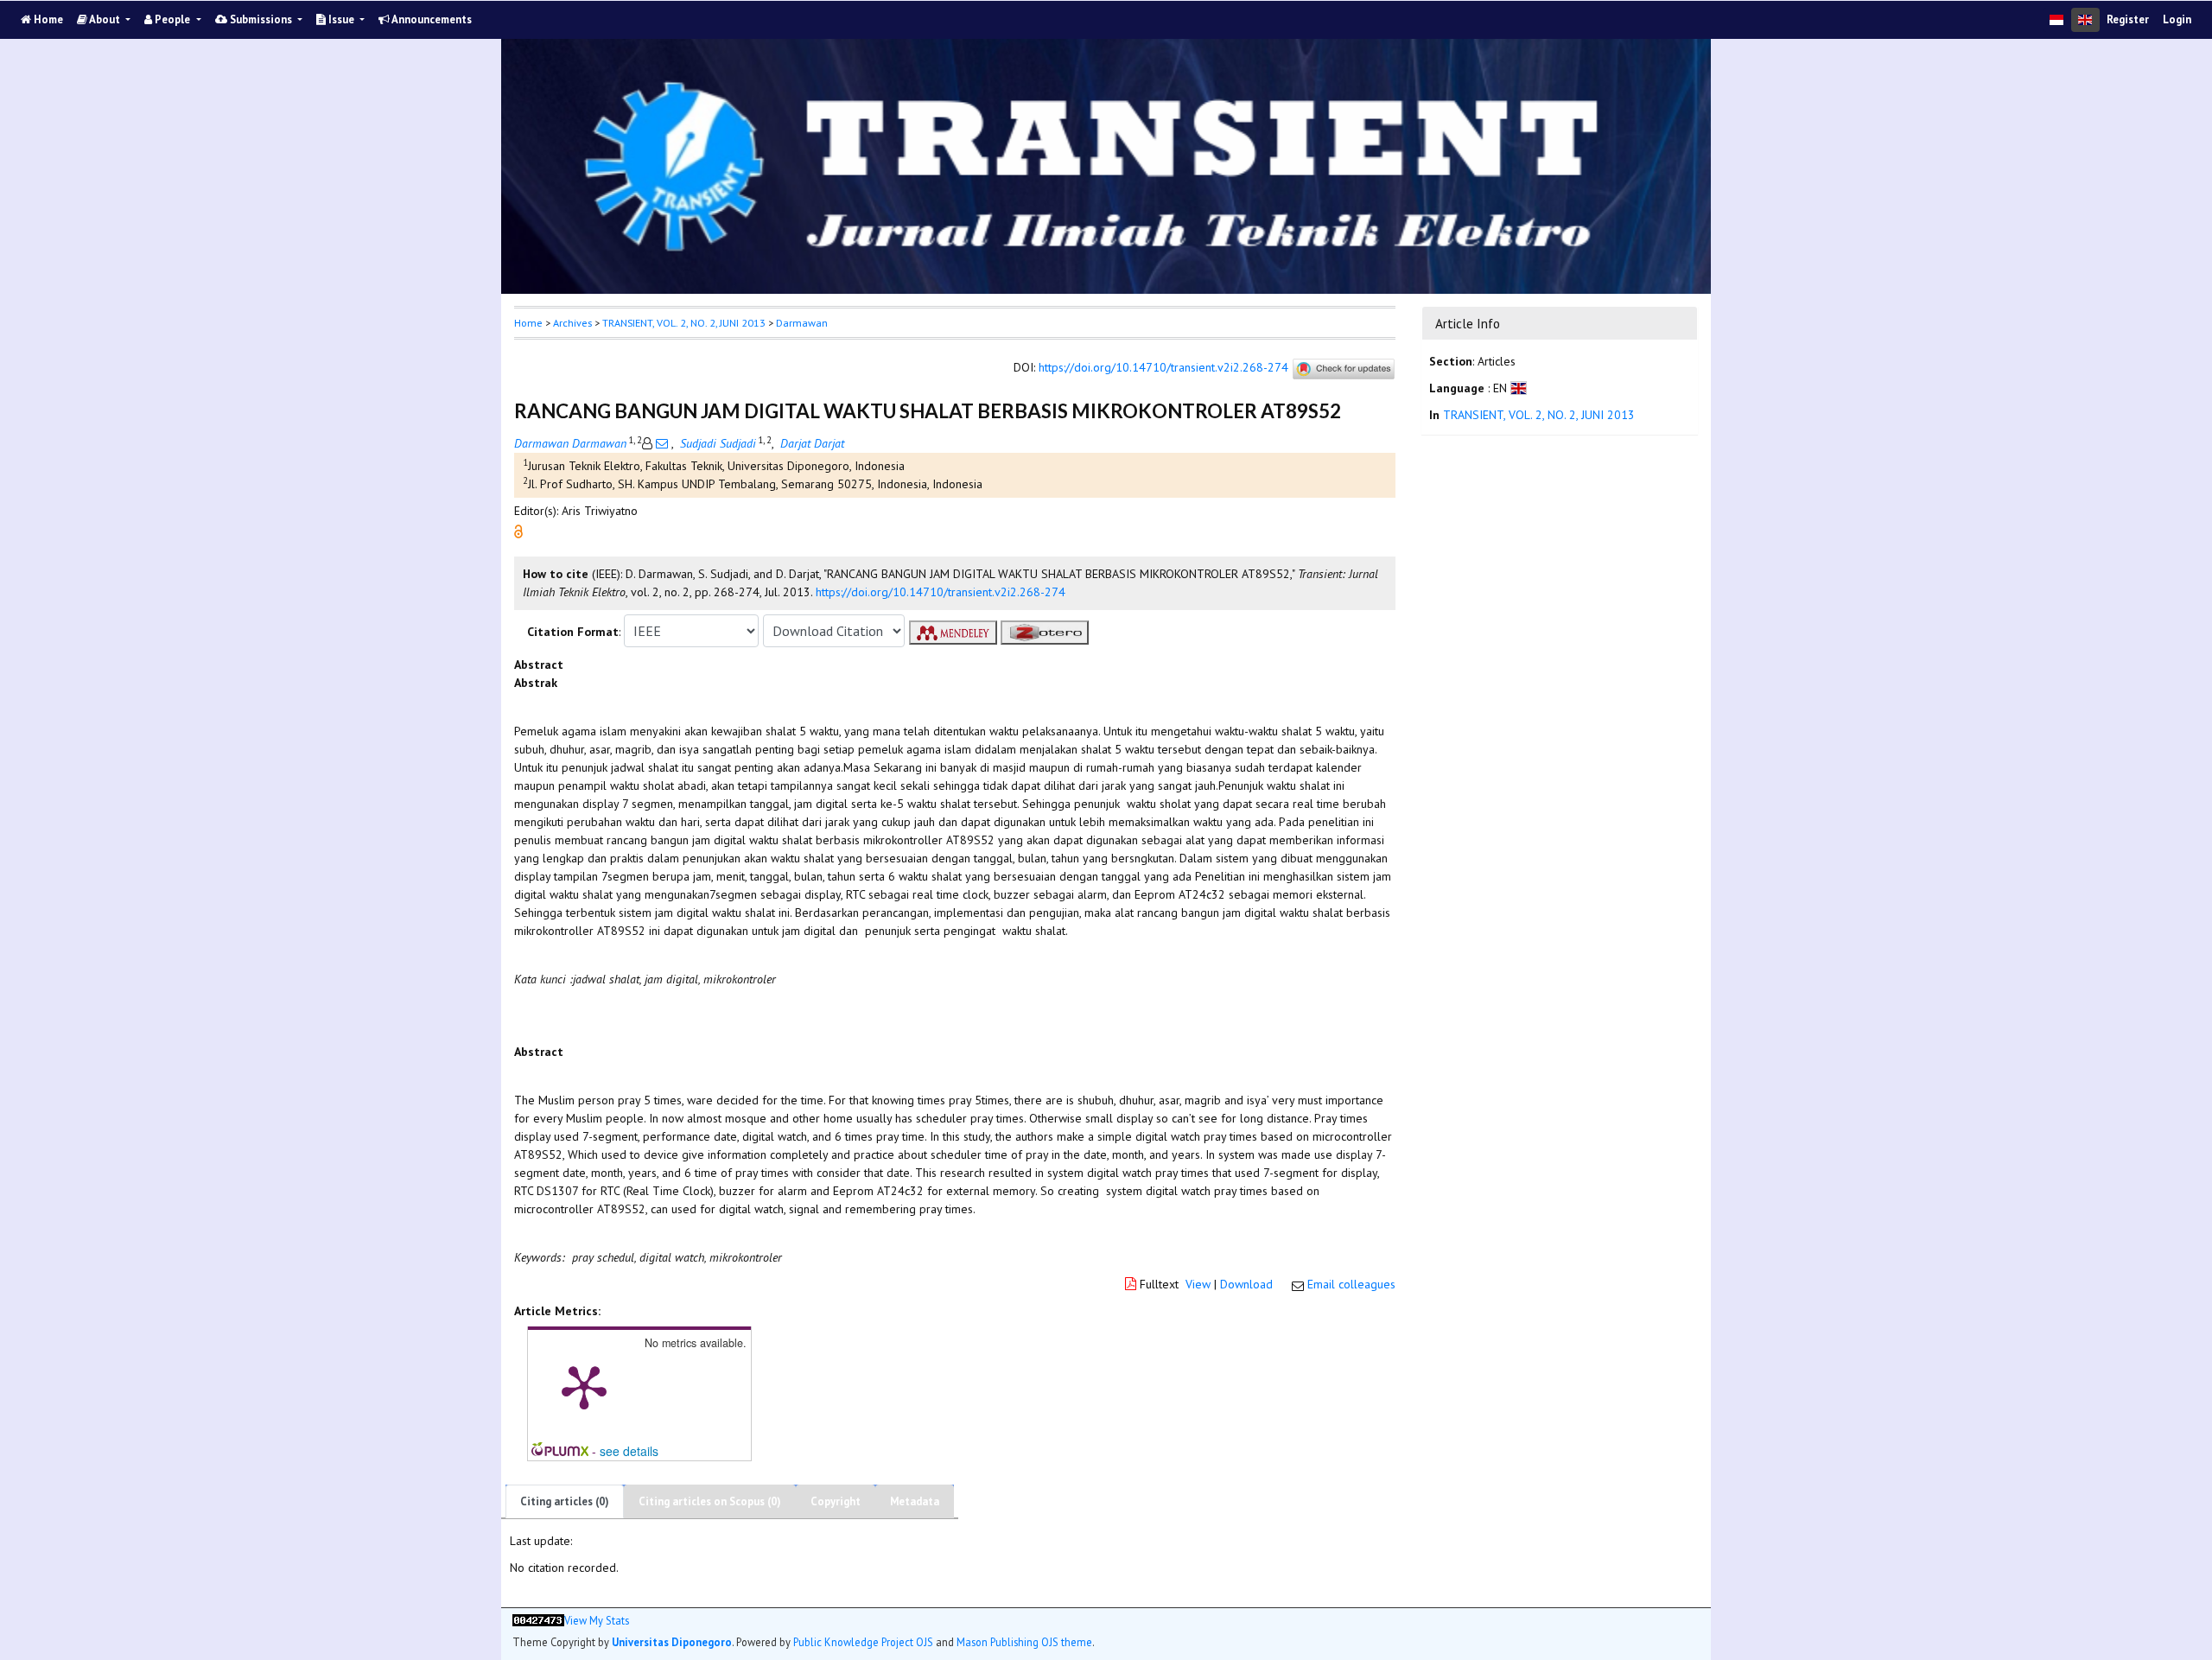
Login (2177, 19)
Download (1246, 1284)
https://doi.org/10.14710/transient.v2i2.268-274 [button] (941, 592)
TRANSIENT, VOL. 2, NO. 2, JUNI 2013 (684, 323)
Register (2128, 19)
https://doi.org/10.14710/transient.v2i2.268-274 (1163, 368)
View (1198, 1284)
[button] (518, 531)
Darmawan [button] (802, 323)
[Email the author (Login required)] (662, 443)
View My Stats (597, 1621)
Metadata (915, 1501)
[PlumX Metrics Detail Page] (584, 1386)
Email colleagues (1351, 1284)
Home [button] (528, 323)
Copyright (836, 1501)
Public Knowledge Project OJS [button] (863, 1642)
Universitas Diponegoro (672, 1642)
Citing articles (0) (565, 1501)
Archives (572, 323)
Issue (341, 19)
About (105, 19)
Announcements (431, 19)
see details (629, 1451)
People (172, 19)
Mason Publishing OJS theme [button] (1024, 1642)
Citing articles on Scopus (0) (710, 1501)
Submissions (261, 19)
